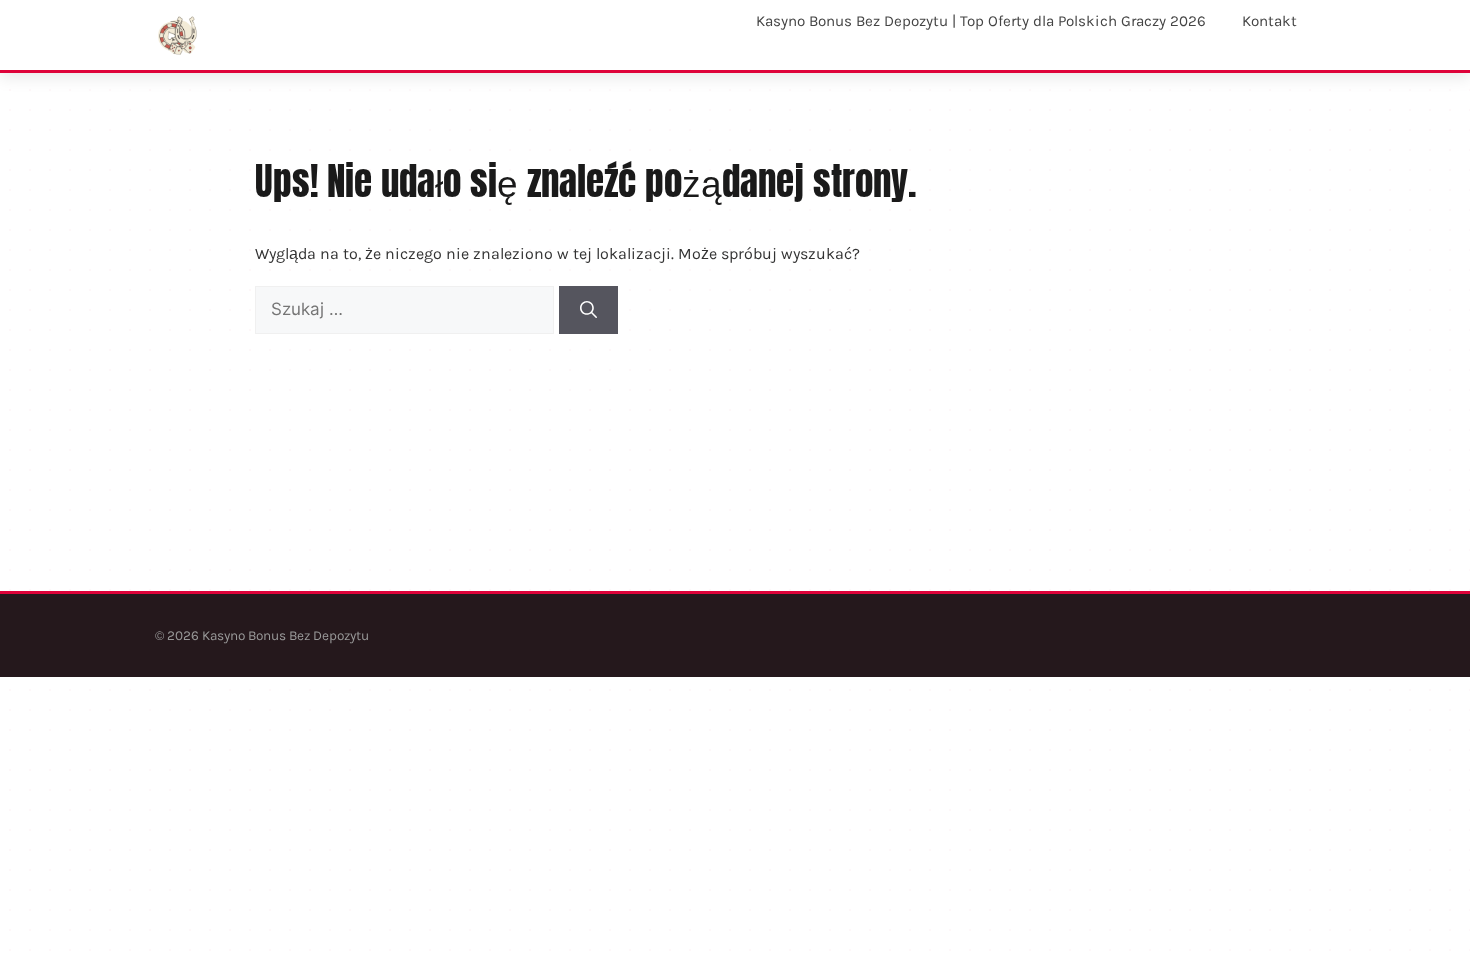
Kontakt (1269, 21)
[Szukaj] (588, 310)
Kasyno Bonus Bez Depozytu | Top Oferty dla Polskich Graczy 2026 (981, 21)
